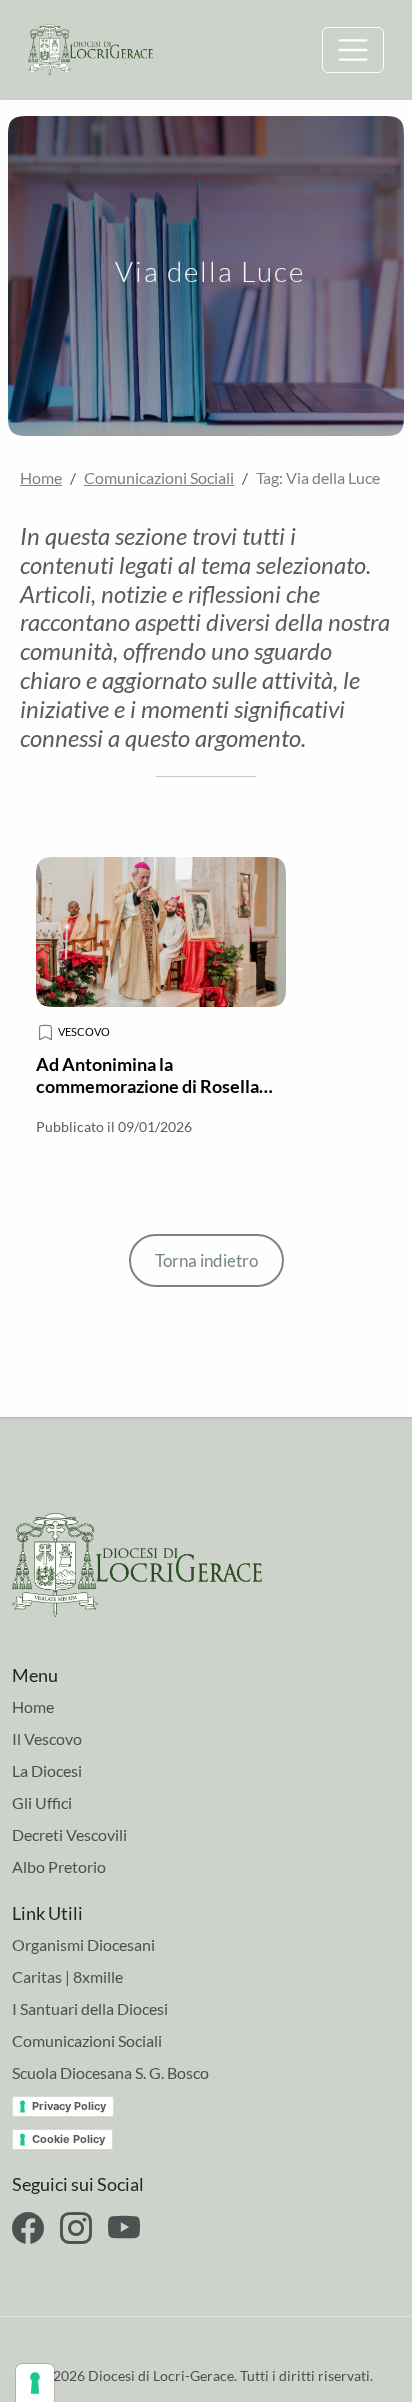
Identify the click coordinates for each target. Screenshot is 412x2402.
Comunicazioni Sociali (159, 477)
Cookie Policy (68, 2139)
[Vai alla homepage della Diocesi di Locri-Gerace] (90, 47)
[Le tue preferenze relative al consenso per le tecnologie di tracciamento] (35, 2383)
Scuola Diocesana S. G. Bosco (110, 2072)
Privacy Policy (69, 2106)
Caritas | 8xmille (67, 1976)
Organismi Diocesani (83, 1944)
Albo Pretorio (59, 1866)
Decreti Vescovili (69, 1834)
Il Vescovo (47, 1738)
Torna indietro (206, 1260)
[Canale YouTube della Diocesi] (124, 2228)
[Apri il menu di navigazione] (353, 50)
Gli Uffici (42, 1802)
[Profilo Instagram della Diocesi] (76, 2228)
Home (41, 477)
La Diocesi (47, 1770)
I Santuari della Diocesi (90, 2008)
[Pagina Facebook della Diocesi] (28, 2228)
